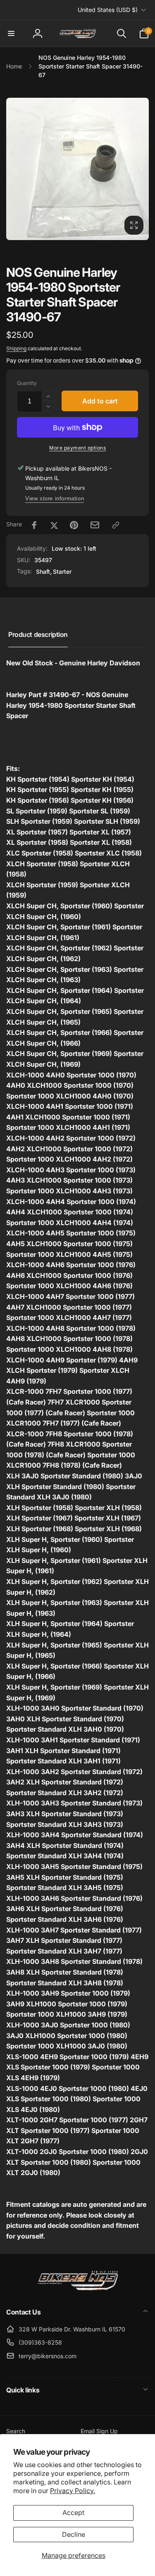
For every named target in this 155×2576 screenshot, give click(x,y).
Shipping (16, 348)
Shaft (43, 572)
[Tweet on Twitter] (54, 525)
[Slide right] (140, 169)
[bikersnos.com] (78, 2290)
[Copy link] (116, 525)
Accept (73, 2512)
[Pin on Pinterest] (74, 525)
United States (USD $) (108, 10)
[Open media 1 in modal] (77, 169)
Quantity (27, 383)
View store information (55, 498)
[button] (11, 33)
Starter (62, 572)
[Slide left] (15, 169)
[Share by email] (95, 525)
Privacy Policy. (73, 2491)
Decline (74, 2534)
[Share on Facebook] (34, 525)
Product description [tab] (38, 634)
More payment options (77, 448)
